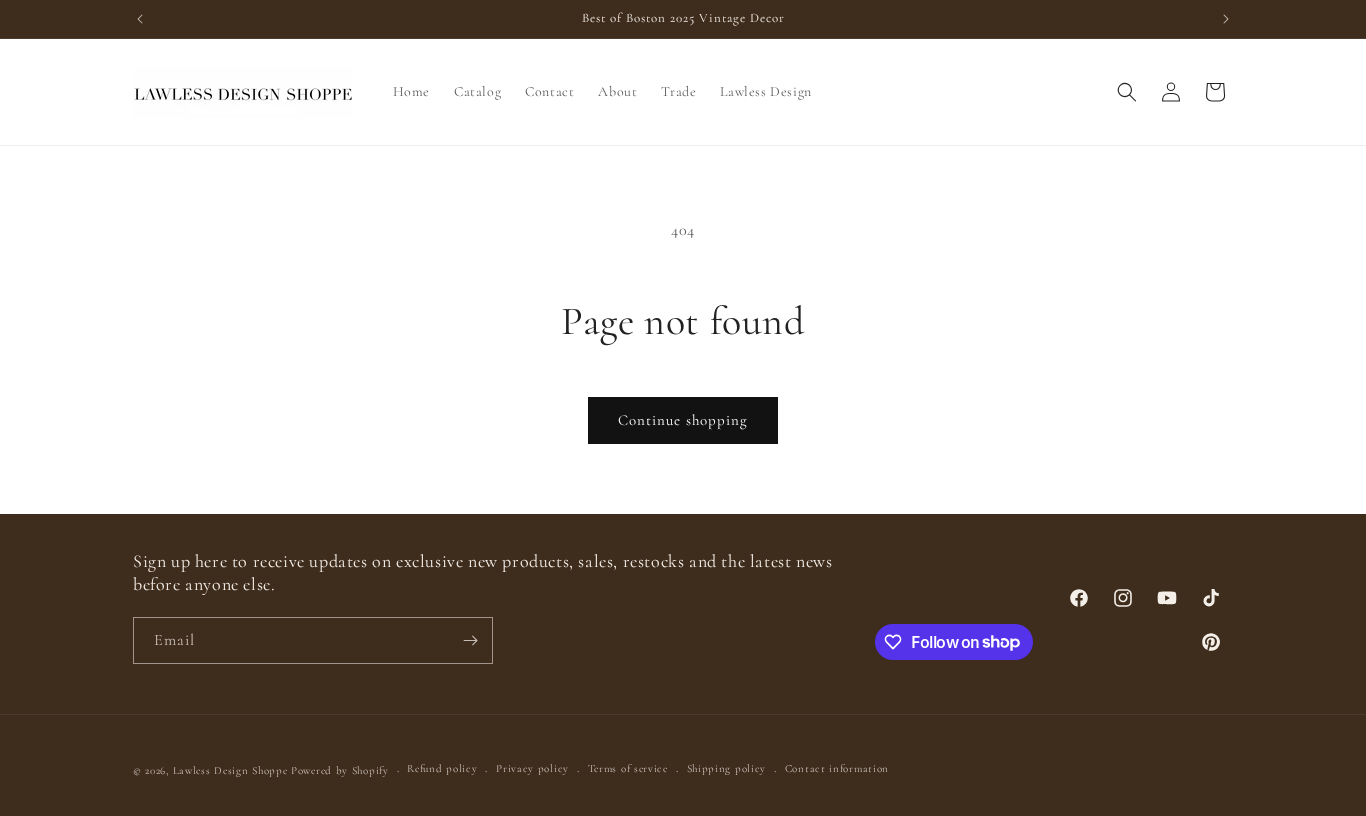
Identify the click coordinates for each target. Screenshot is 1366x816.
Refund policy (442, 768)
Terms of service (628, 768)
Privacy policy (532, 768)
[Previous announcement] (140, 19)
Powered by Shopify (340, 770)
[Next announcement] (1226, 19)
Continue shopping (683, 420)
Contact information (837, 768)
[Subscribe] (470, 640)
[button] (1127, 92)
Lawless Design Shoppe (230, 770)
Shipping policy (727, 768)
